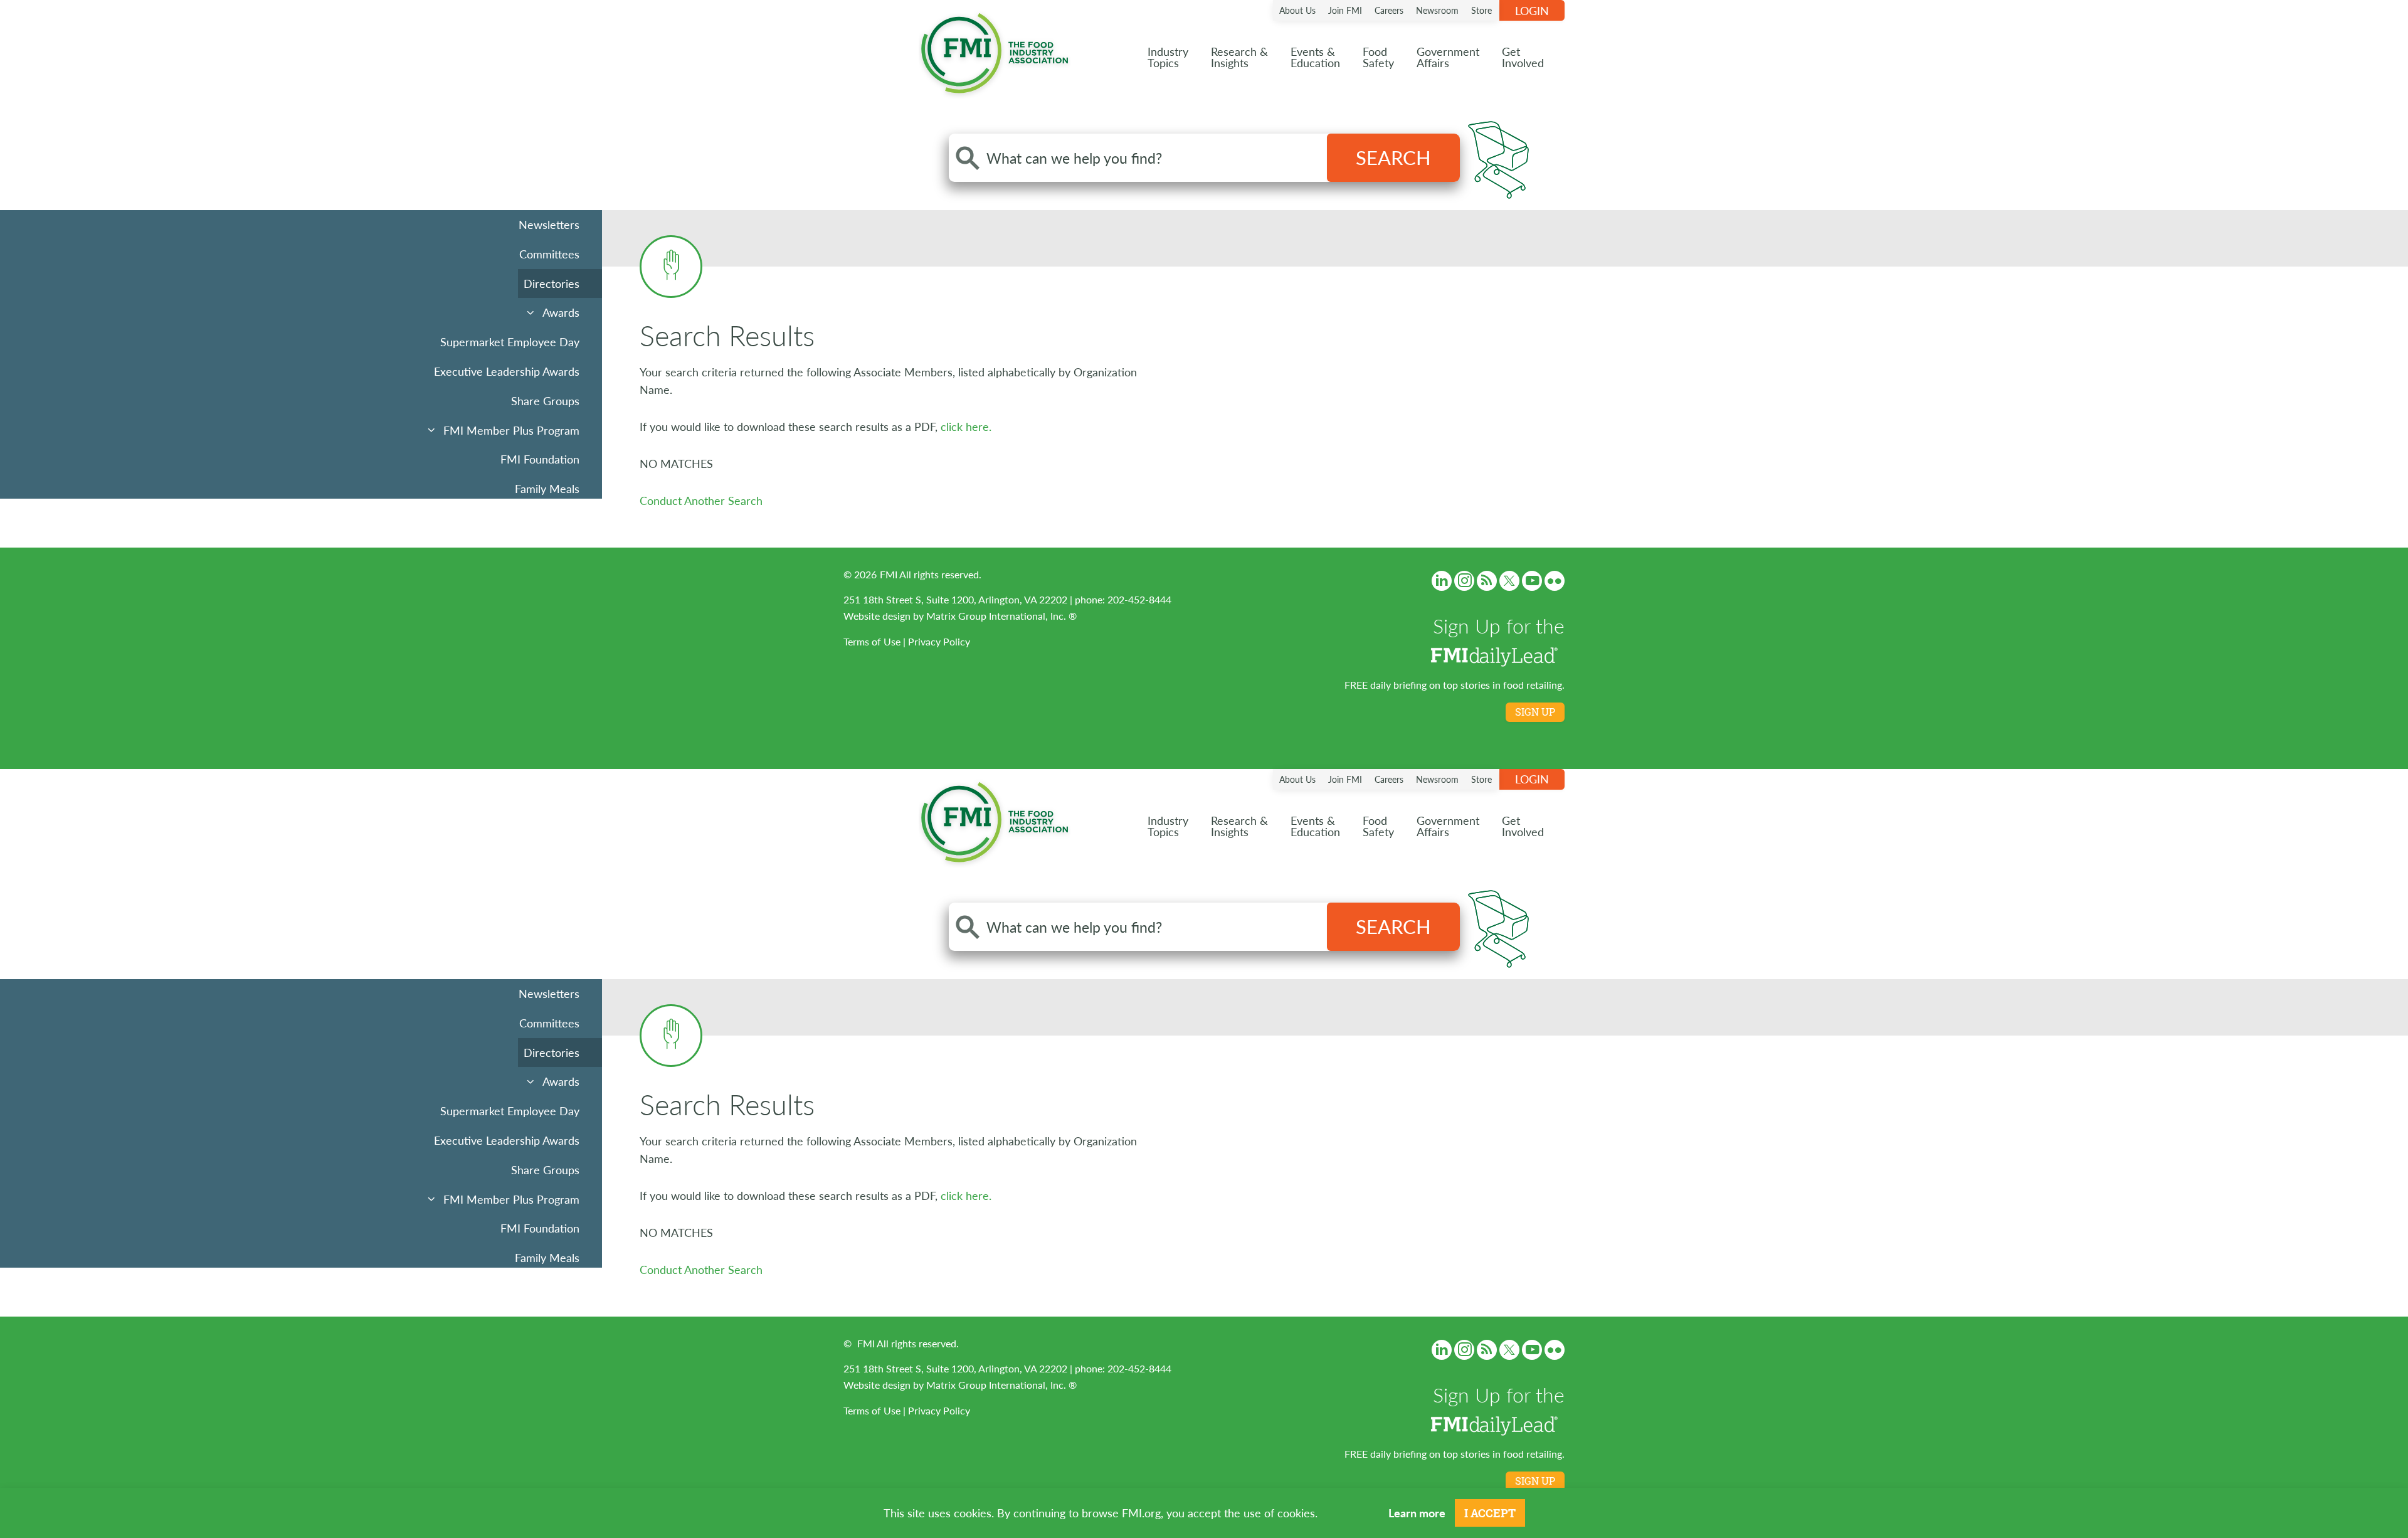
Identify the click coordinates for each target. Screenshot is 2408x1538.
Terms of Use (872, 641)
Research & (1239, 57)
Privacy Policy (939, 641)
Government (1448, 57)
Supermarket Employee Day (510, 342)
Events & (1315, 57)
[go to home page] (995, 50)
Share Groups (545, 400)
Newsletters (549, 224)
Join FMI (1345, 10)
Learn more (1417, 1513)
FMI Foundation (540, 459)
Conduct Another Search (701, 500)
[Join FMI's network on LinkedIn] (1442, 581)
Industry (1168, 57)
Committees (549, 254)
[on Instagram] (1464, 581)
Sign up (1535, 712)
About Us (1297, 10)
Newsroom (1437, 10)
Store (1481, 10)
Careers (1389, 10)
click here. (966, 426)
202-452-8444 (1139, 599)
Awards (561, 312)
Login (1532, 10)
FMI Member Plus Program (511, 430)
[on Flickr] (1555, 581)
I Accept (1490, 1513)
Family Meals (547, 488)
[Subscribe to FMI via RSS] (1487, 581)
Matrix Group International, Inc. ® (1001, 616)
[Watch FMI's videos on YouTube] (1532, 581)
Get (1523, 57)
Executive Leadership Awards (507, 371)
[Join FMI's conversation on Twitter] (1509, 581)
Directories (552, 283)
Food (1378, 57)
